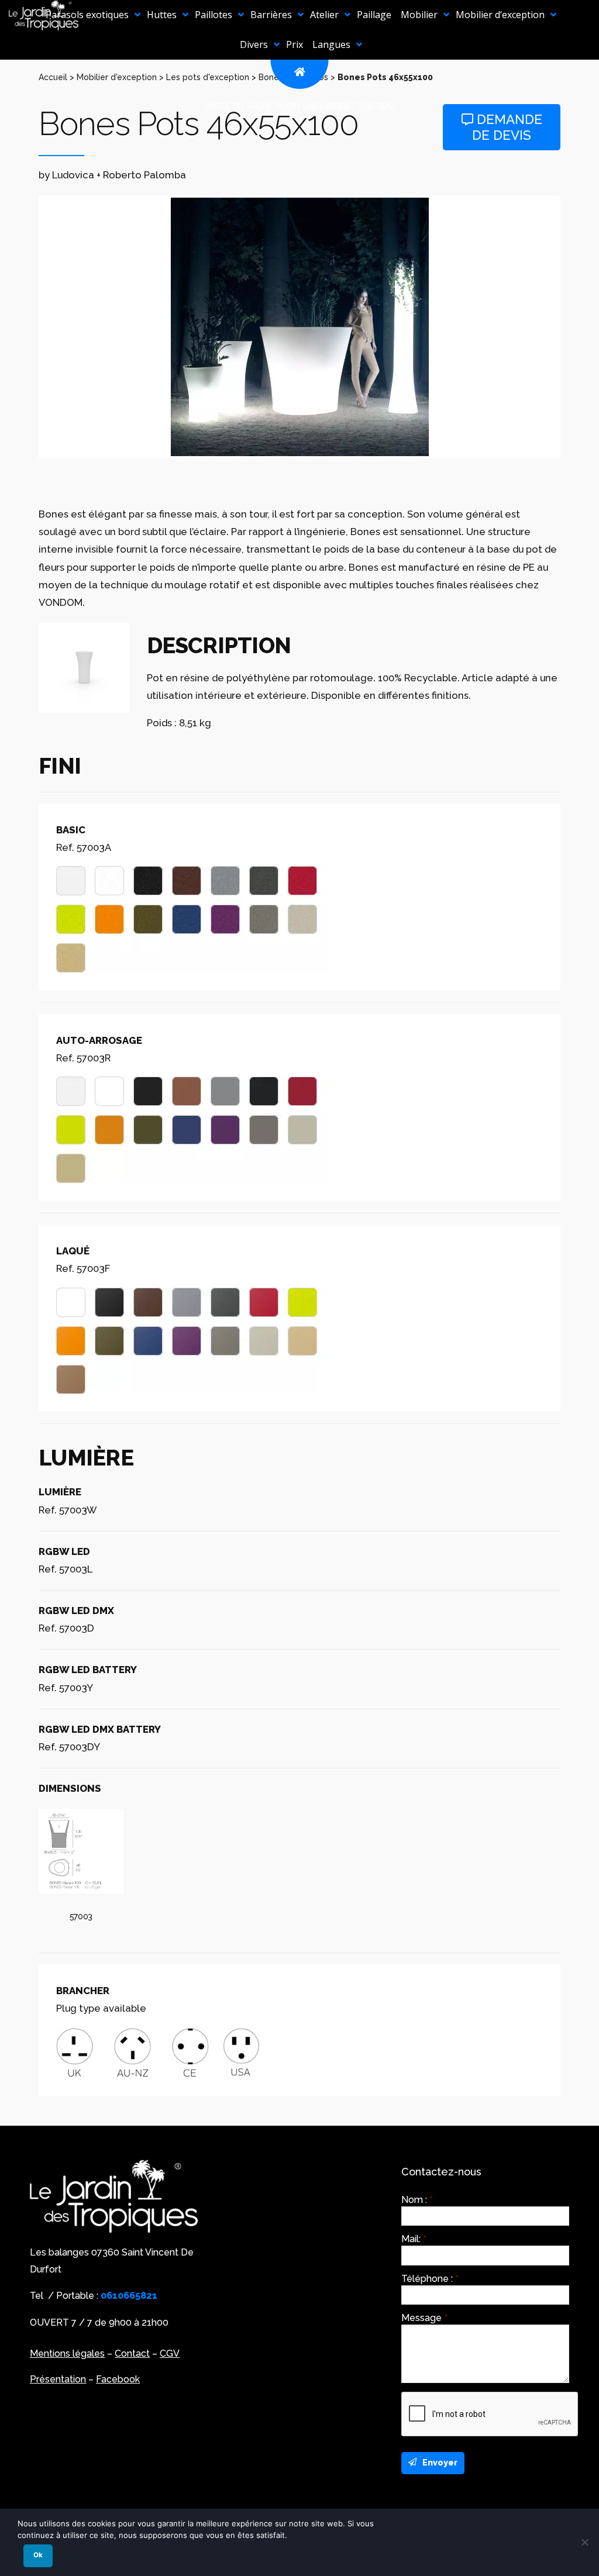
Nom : (417, 2200)
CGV (170, 2353)
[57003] (81, 1851)
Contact (132, 2353)
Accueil (53, 77)
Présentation (58, 2379)
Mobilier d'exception (117, 77)
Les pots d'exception (208, 77)
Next (576, 327)
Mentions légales (67, 2353)
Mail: (414, 2239)
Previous (23, 327)
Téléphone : (430, 2279)
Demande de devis (507, 127)
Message (424, 2318)
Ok (38, 2555)
